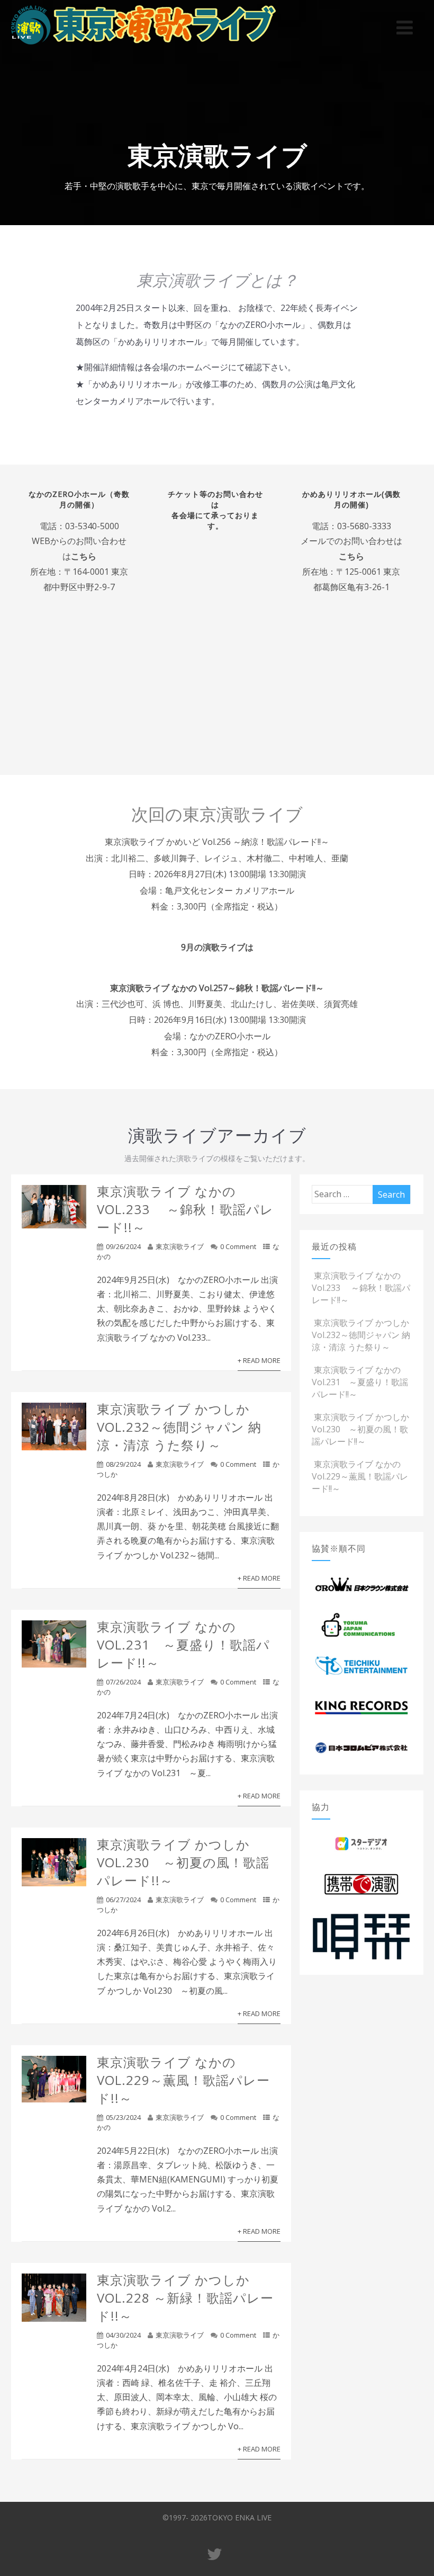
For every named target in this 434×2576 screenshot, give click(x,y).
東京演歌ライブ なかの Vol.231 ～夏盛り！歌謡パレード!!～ (183, 1644)
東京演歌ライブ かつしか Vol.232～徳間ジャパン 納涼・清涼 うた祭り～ (179, 1427)
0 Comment (238, 1246)
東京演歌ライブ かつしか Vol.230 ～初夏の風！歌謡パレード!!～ (183, 1862)
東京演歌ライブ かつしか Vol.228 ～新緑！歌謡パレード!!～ (185, 2298)
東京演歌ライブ (180, 1246)
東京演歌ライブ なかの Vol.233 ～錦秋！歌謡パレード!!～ (185, 1209)
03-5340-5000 (92, 526)
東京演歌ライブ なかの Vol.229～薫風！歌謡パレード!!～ (183, 2080)
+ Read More (259, 1360)
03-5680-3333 (364, 526)
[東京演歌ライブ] (143, 47)
